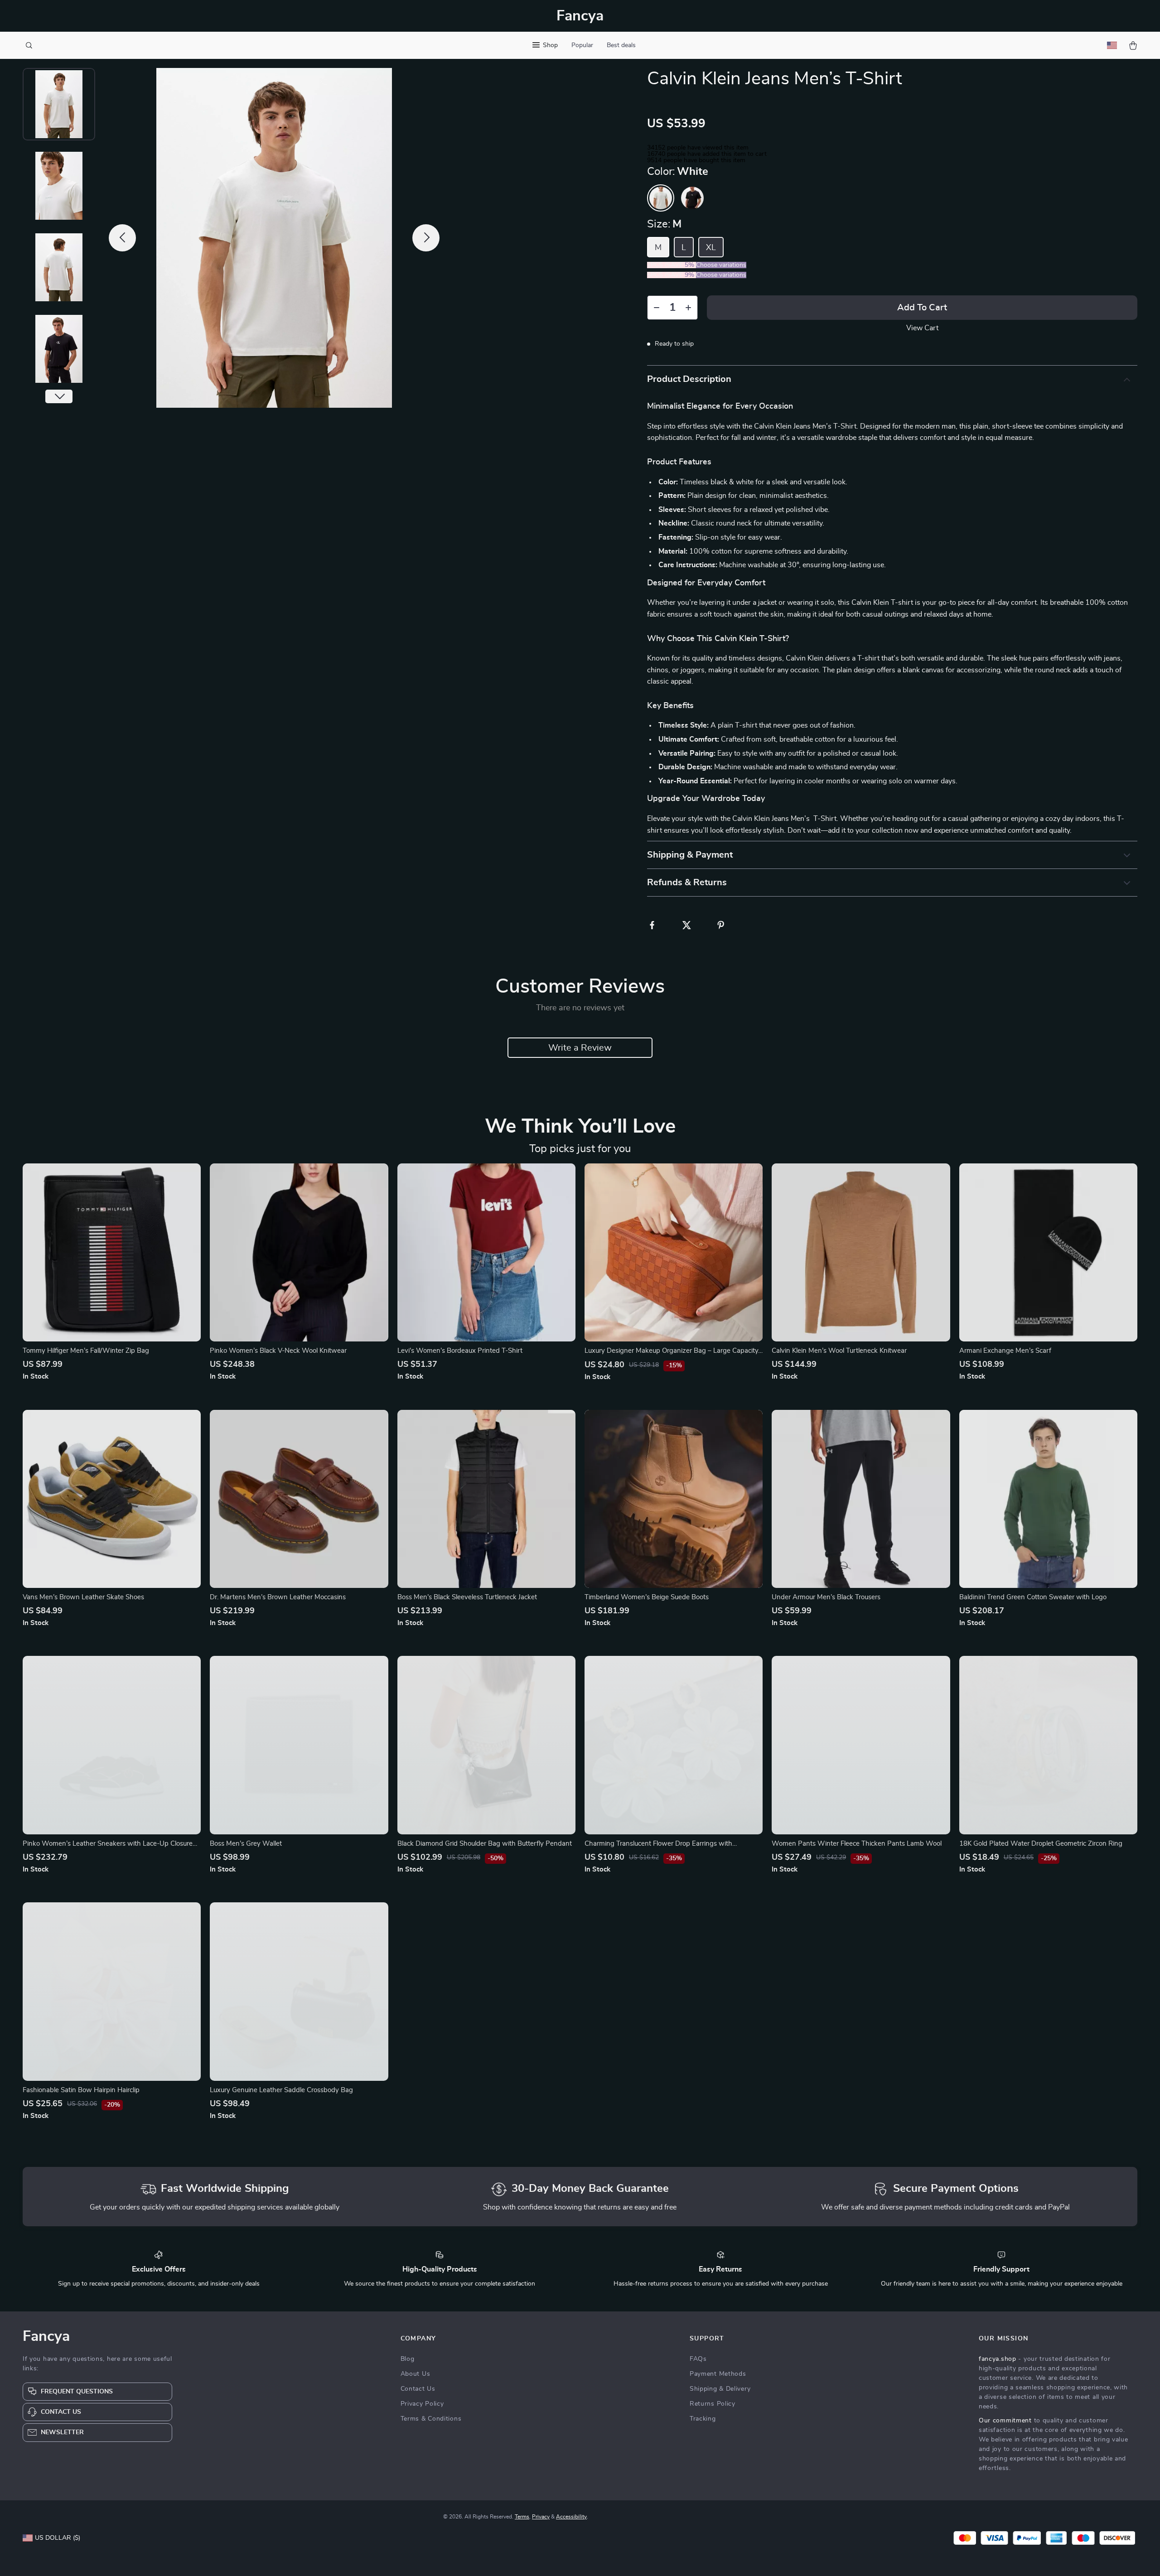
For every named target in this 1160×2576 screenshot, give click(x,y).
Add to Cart (922, 308)
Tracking (703, 2419)
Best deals (621, 45)
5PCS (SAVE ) (672, 275)
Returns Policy (713, 2404)
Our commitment (1005, 2421)
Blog (408, 2359)
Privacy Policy (422, 2404)
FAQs (698, 2359)
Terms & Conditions (431, 2419)
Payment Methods (718, 2374)
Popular (582, 45)
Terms (522, 2517)
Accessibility (571, 2517)
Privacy (541, 2517)
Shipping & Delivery (720, 2389)
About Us (416, 2374)
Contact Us (418, 2389)
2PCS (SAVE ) (672, 265)
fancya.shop (998, 2359)
